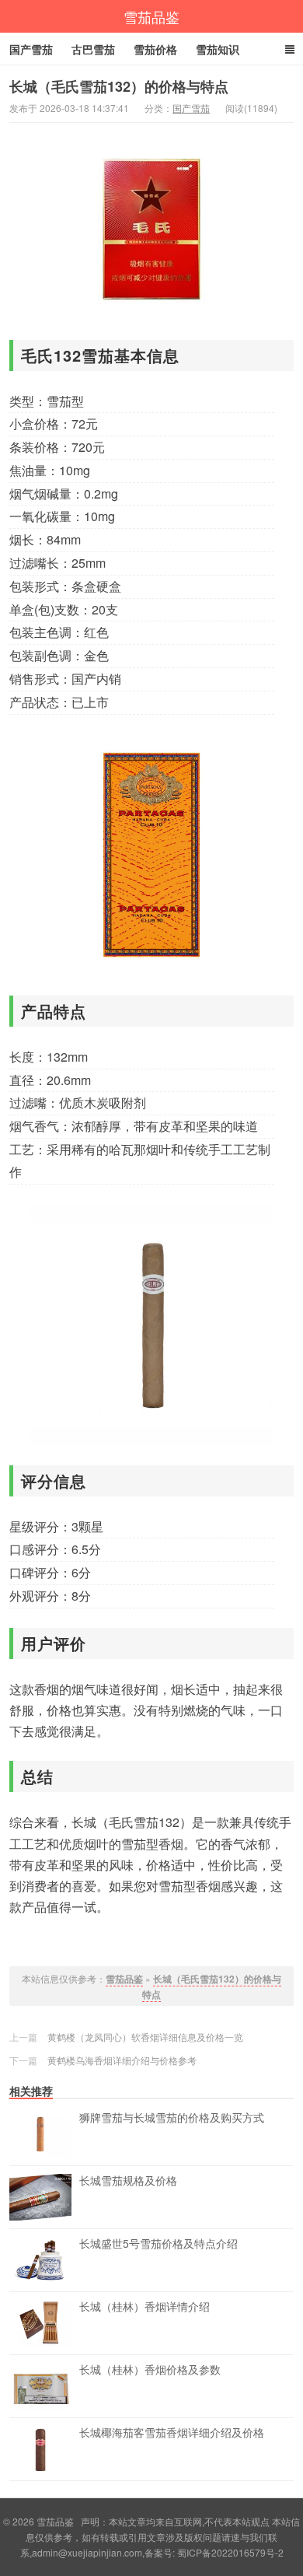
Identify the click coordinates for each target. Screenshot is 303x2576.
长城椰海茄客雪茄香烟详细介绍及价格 (172, 2433)
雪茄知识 (218, 49)
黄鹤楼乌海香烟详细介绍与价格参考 (122, 2060)
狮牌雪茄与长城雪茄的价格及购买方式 (172, 2118)
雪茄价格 (155, 49)
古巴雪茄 (93, 49)
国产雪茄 (31, 49)
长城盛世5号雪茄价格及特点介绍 (158, 2244)
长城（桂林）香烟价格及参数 (150, 2370)
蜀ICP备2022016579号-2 (230, 2552)
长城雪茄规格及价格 (128, 2181)
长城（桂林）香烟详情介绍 (145, 2307)
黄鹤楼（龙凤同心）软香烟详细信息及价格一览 (145, 2037)
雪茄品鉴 (151, 16)
